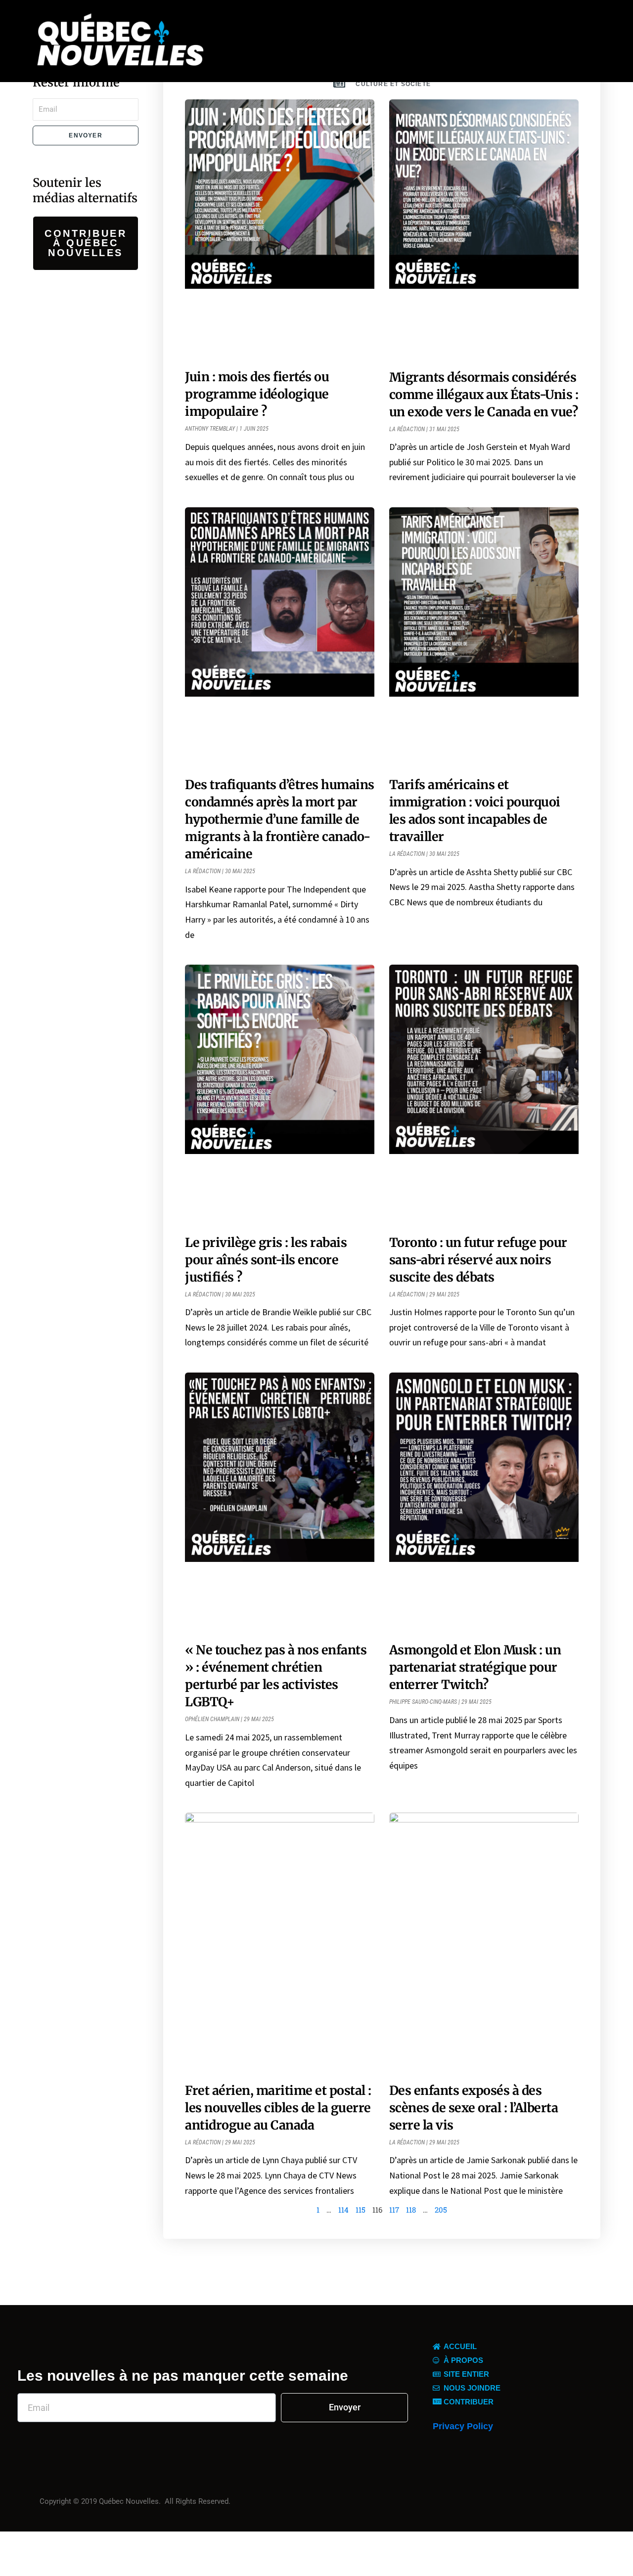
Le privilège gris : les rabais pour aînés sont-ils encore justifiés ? (266, 1260)
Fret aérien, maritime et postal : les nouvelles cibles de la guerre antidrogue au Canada (278, 2108)
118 (411, 2210)
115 (361, 2210)
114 (343, 2210)
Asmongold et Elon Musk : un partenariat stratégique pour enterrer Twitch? (475, 1667)
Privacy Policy (463, 2426)
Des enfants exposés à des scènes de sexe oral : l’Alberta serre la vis (474, 2108)
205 (441, 2210)
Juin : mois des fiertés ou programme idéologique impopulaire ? (257, 394)
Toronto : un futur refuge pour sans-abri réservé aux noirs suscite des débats (478, 1260)
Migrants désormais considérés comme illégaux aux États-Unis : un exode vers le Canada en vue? (484, 395)
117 (394, 2210)
